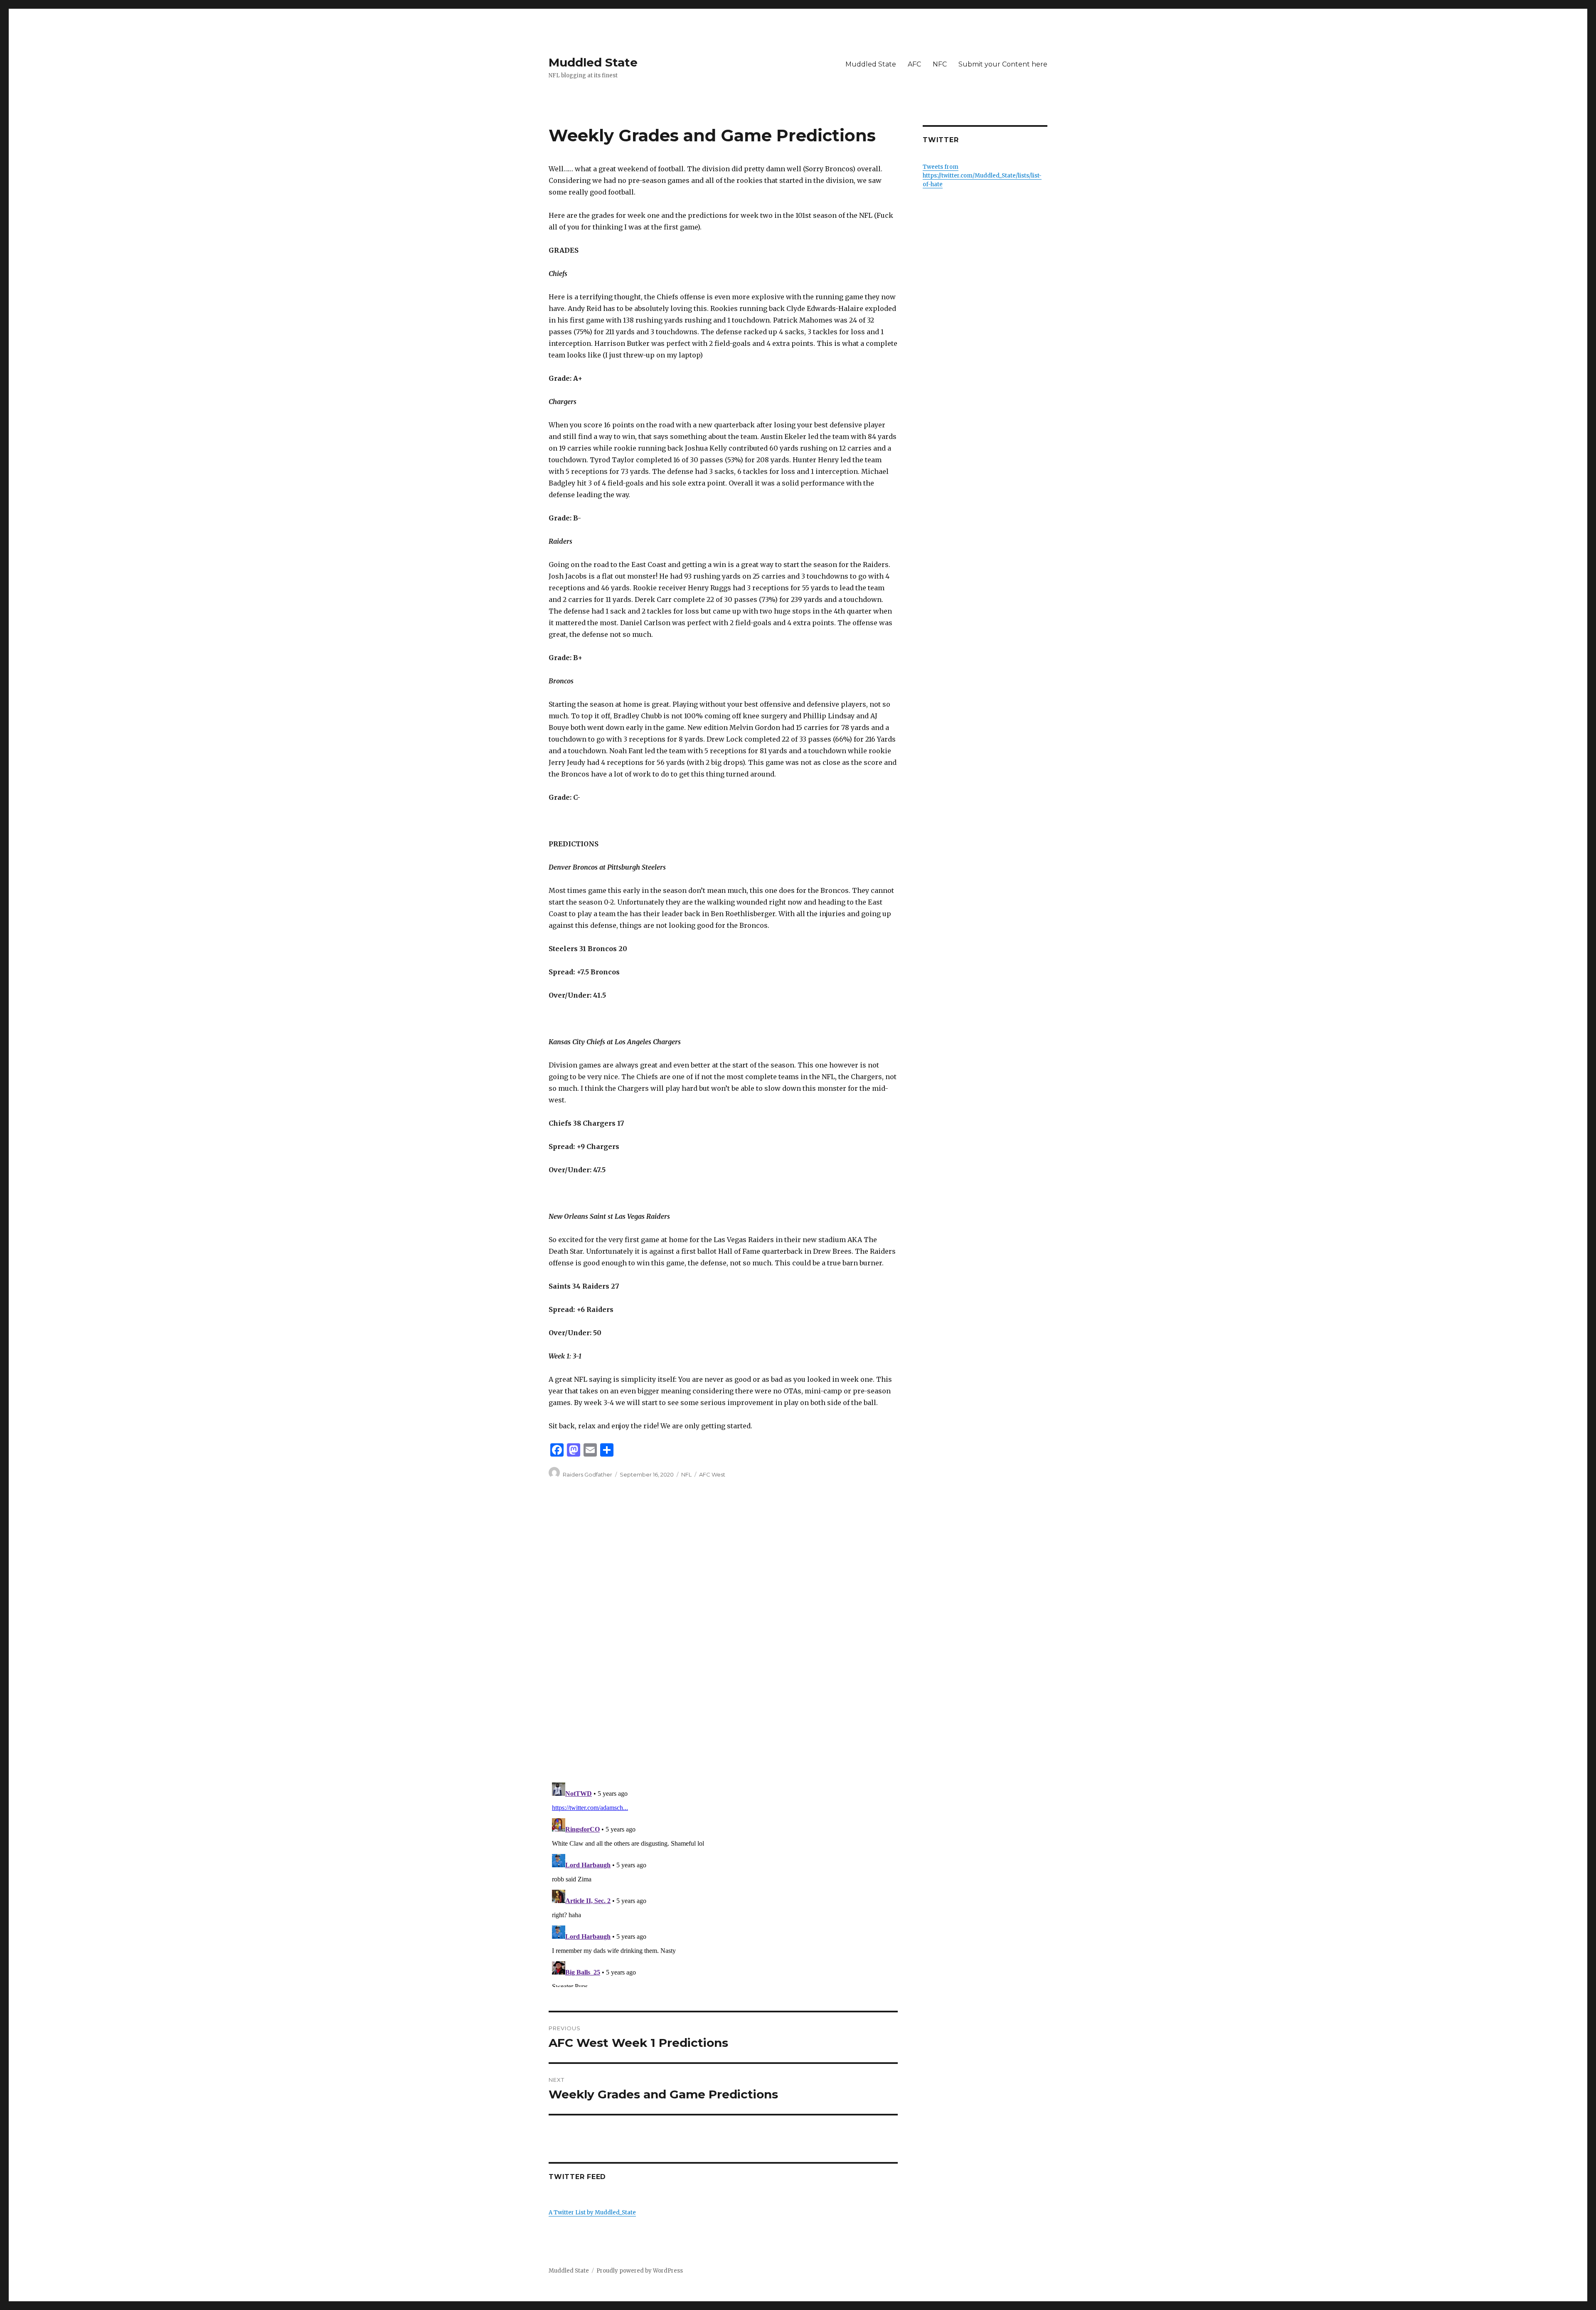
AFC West (712, 1474)
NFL (686, 1474)
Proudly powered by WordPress (640, 2271)
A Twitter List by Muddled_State (592, 2213)
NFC (940, 64)
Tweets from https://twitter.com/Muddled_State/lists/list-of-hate (982, 176)
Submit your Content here (1003, 64)
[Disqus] (723, 1646)
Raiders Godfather (587, 1474)
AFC (914, 64)
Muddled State (593, 62)
